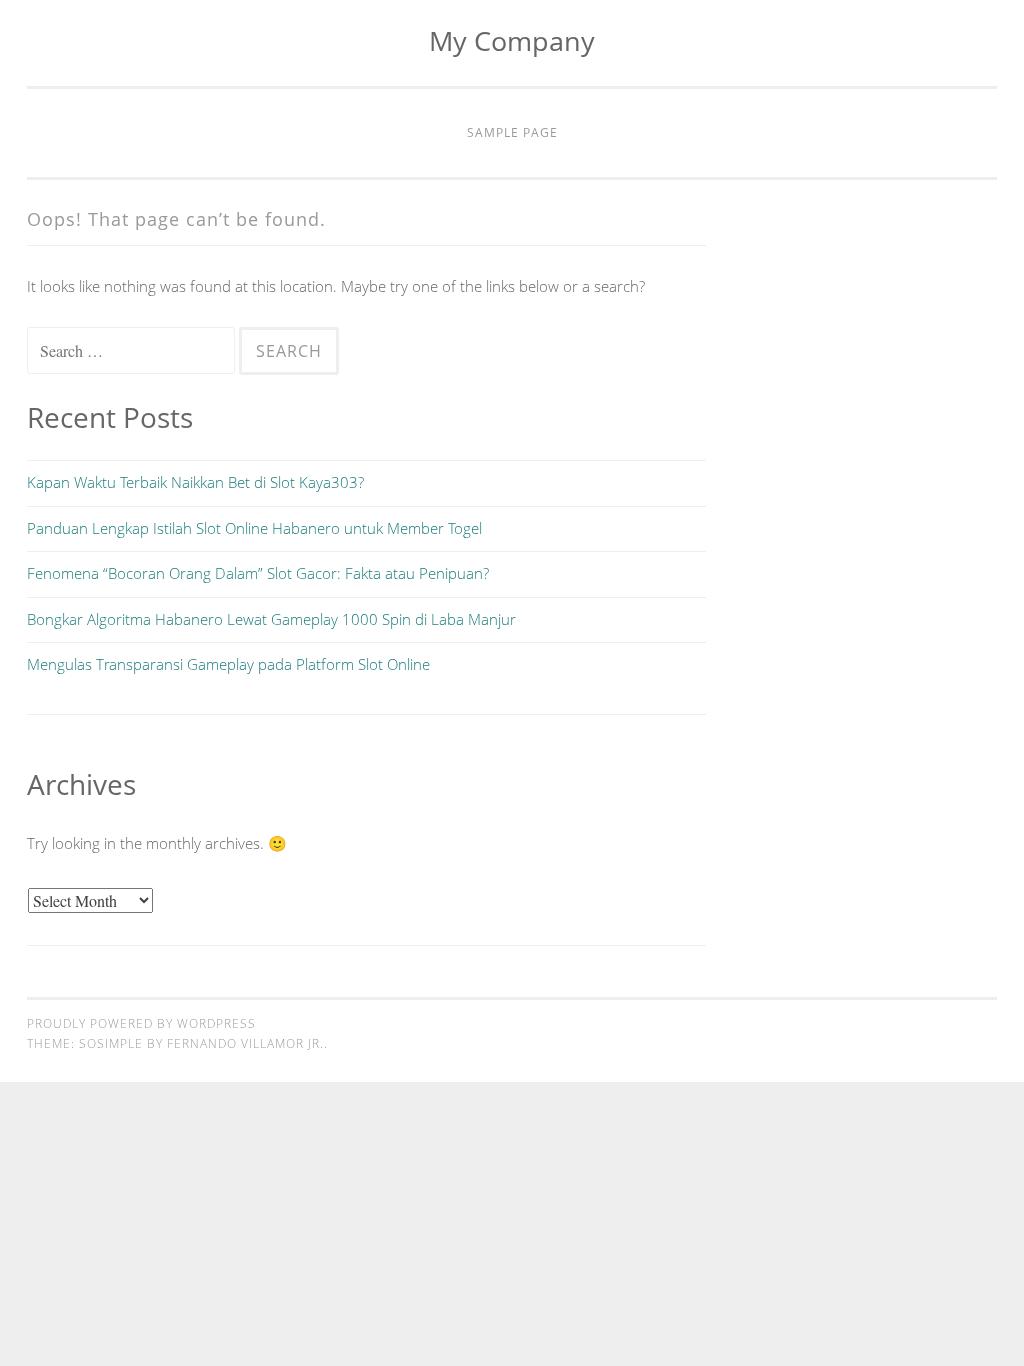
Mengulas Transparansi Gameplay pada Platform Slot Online (228, 664)
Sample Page (512, 132)
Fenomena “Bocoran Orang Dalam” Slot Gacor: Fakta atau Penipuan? (258, 573)
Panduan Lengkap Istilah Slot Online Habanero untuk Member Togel (254, 528)
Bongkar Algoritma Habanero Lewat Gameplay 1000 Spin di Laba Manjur (271, 619)
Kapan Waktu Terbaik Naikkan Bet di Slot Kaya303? (195, 482)
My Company (512, 40)
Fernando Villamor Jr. (245, 1043)
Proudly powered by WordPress (141, 1023)
